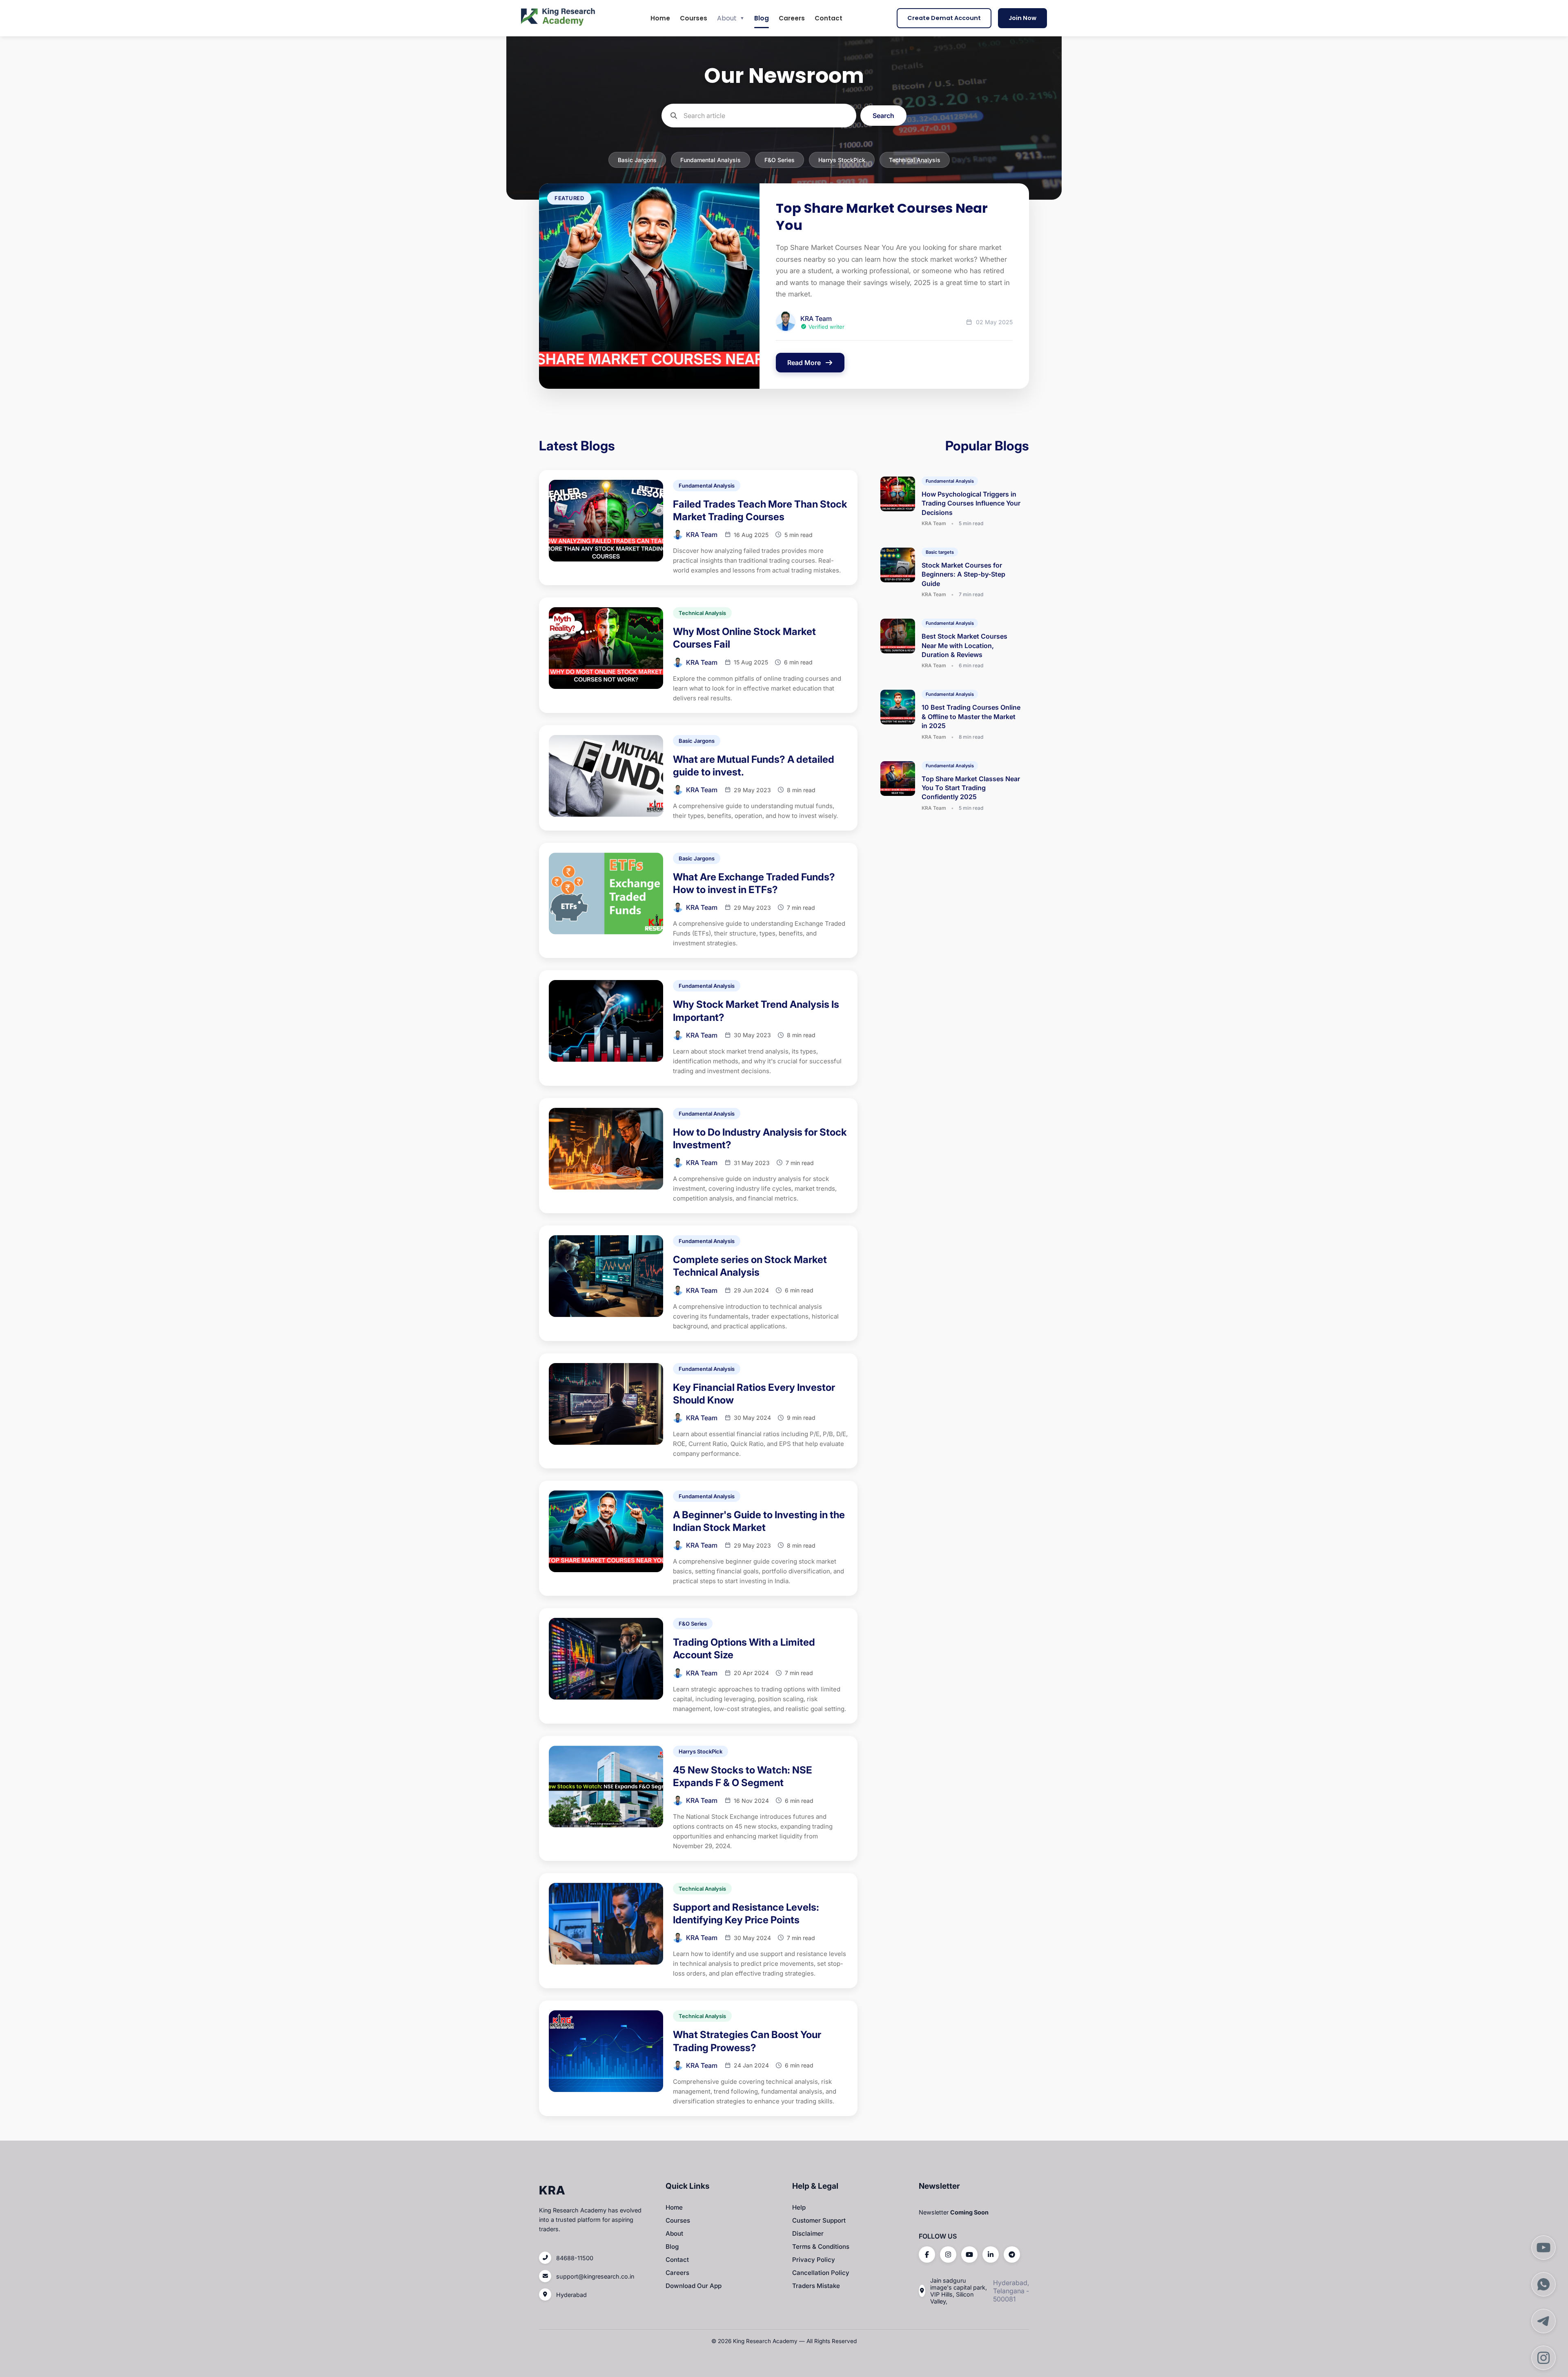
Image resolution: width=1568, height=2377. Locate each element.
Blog (762, 18)
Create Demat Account (944, 18)
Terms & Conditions (821, 2247)
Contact (829, 18)
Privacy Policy (814, 2260)
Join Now (1022, 18)
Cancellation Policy (821, 2273)
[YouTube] (969, 2254)
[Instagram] (948, 2254)
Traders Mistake (816, 2286)
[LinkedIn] (991, 2254)
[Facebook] (927, 2254)
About (731, 18)
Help (799, 2207)
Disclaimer (808, 2233)
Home (660, 18)
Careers (792, 18)
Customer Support (819, 2220)
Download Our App (694, 2286)
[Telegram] (1012, 2254)
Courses (694, 18)
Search (883, 116)
